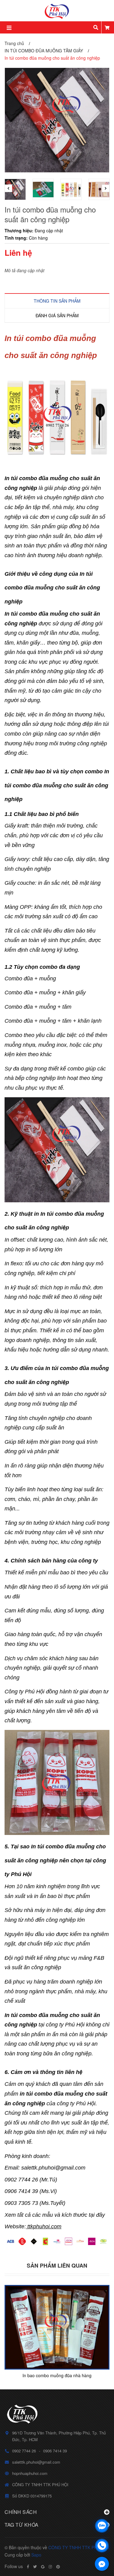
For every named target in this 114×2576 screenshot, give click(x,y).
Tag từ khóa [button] (22, 2525)
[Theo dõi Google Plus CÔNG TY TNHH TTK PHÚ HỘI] (43, 2567)
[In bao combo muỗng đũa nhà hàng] (57, 2327)
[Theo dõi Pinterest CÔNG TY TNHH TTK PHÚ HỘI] (58, 2567)
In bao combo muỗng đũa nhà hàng (57, 2375)
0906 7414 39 (55, 2451)
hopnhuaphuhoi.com (30, 2473)
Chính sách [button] (21, 2512)
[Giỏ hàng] (107, 27)
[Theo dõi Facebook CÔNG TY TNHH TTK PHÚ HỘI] (28, 2567)
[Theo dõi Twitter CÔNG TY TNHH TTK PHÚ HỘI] (35, 2567)
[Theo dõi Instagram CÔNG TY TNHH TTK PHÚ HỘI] (50, 2567)
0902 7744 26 (24, 2451)
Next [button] (106, 188)
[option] (16, 189)
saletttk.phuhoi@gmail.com (36, 2462)
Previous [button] (8, 188)
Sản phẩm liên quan (57, 2265)
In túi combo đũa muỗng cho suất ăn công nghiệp (57, 785)
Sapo (36, 2555)
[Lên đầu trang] (102, 2510)
